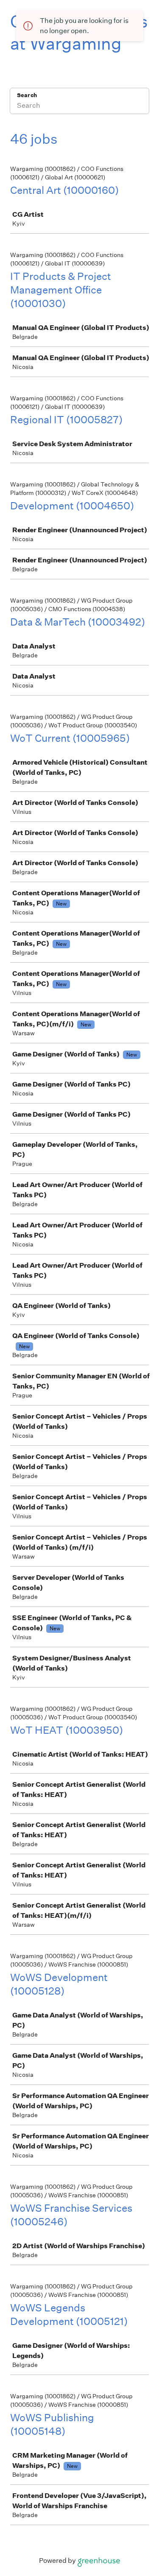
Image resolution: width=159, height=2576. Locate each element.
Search (27, 95)
